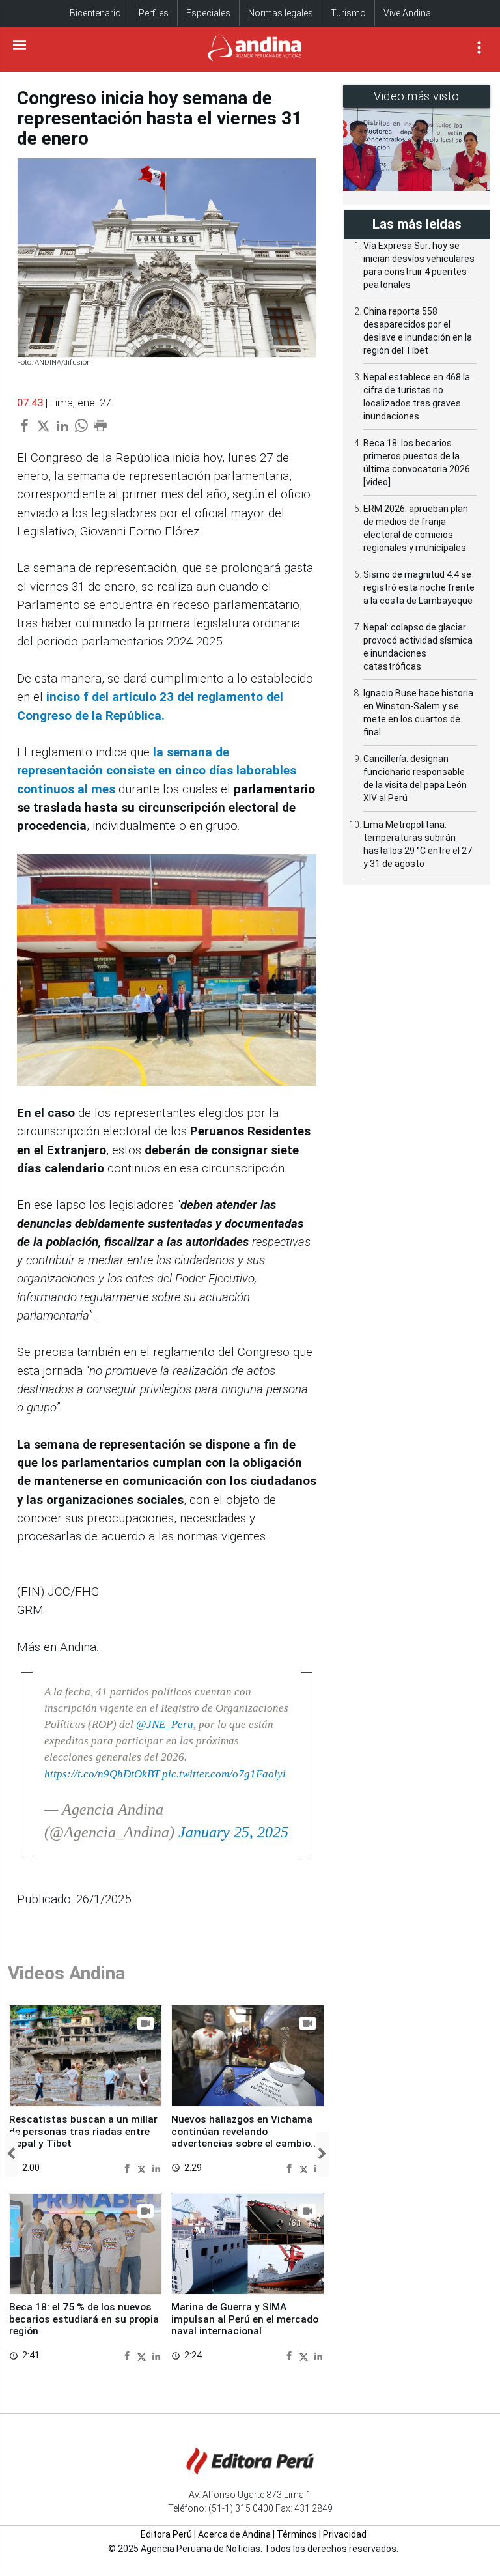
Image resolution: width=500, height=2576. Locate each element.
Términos (297, 2534)
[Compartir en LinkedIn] (156, 2168)
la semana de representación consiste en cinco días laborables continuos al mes (157, 771)
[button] (11, 2154)
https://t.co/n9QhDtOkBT (102, 1774)
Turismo (348, 13)
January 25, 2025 (233, 1832)
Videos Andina (66, 1973)
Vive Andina (407, 13)
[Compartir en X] (143, 2168)
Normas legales (281, 13)
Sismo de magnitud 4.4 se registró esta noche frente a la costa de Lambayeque (419, 587)
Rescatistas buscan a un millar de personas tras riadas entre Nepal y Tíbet (83, 2131)
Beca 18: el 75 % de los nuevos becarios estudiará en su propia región (84, 2319)
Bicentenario (95, 13)
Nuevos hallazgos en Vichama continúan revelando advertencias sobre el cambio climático (242, 2137)
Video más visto (417, 96)
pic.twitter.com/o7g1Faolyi (224, 1774)
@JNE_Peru (165, 1724)
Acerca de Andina (234, 2534)
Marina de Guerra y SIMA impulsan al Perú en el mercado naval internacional (245, 2319)
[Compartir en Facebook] (129, 2168)
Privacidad (345, 2534)
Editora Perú (166, 2534)
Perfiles (154, 13)
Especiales (208, 13)
